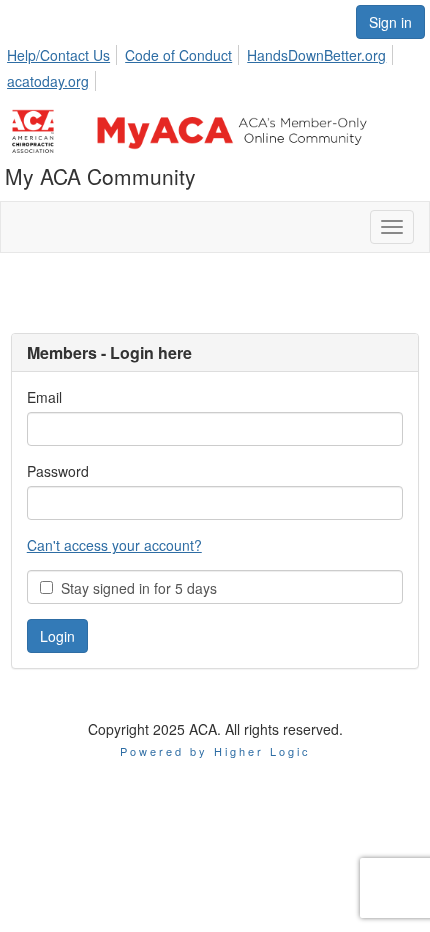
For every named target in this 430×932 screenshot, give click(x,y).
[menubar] (215, 65)
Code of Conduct (178, 55)
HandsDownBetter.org (316, 55)
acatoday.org (48, 81)
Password (58, 471)
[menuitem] (64, 52)
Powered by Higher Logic (215, 751)
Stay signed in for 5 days (135, 588)
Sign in (390, 22)
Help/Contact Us (58, 55)
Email (44, 397)
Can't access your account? (114, 545)
